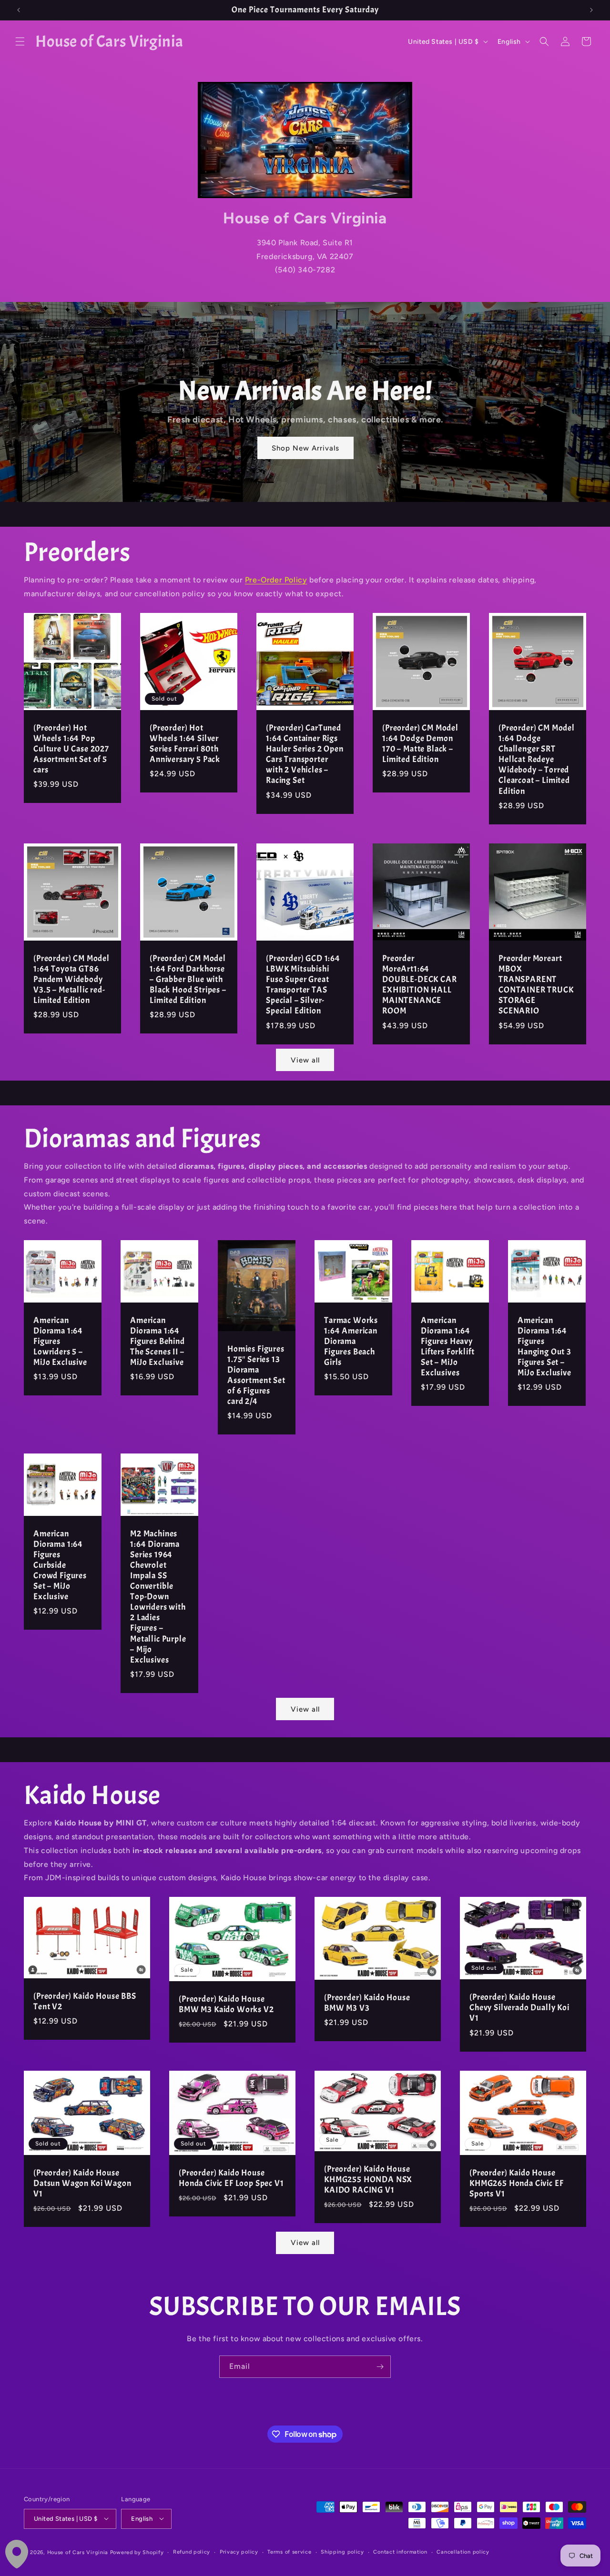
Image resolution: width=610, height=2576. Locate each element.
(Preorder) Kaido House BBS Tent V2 (85, 2002)
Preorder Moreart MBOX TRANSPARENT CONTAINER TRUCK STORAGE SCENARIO (536, 985)
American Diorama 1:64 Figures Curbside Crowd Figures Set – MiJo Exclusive (60, 1566)
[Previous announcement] (19, 10)
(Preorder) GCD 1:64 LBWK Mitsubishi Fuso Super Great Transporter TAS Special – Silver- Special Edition (303, 985)
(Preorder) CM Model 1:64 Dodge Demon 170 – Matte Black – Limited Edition (420, 744)
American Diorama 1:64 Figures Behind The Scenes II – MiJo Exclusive (158, 1342)
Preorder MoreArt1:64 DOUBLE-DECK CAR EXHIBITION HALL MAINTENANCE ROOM (420, 985)
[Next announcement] (591, 10)
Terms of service (289, 2551)
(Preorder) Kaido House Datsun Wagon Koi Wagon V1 (82, 2183)
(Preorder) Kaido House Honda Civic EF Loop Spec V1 (231, 2178)
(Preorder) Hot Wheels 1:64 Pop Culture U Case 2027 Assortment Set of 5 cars (71, 749)
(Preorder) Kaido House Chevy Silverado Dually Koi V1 (519, 2008)
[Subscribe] (380, 2367)
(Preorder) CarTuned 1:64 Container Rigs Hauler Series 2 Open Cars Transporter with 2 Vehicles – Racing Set (305, 754)
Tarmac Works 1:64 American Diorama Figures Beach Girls (351, 1342)
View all (305, 1060)
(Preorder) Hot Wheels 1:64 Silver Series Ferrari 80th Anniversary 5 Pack (185, 744)
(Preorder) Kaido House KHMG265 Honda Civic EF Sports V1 (516, 2183)
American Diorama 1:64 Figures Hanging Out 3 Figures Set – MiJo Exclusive (544, 1347)
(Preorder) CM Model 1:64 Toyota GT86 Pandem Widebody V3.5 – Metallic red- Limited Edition (71, 980)
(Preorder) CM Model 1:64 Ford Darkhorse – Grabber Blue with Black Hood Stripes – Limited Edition (188, 980)
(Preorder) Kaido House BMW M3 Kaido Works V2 (226, 2005)
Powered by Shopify (137, 2552)
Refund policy (192, 2551)
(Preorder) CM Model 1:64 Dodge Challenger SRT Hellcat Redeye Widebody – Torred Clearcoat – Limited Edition (537, 760)
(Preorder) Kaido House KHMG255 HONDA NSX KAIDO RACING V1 (368, 2180)
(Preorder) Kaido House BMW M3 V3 (367, 2003)
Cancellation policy (463, 2551)
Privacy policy (239, 2551)
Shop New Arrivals (305, 448)
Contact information (400, 2551)
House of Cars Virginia (78, 2552)
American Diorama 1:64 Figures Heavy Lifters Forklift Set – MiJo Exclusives (447, 1347)
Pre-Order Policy (276, 580)
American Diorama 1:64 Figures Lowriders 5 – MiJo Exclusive (60, 1342)
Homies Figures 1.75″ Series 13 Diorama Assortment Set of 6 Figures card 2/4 (256, 1375)
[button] (20, 41)
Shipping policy (342, 2551)
